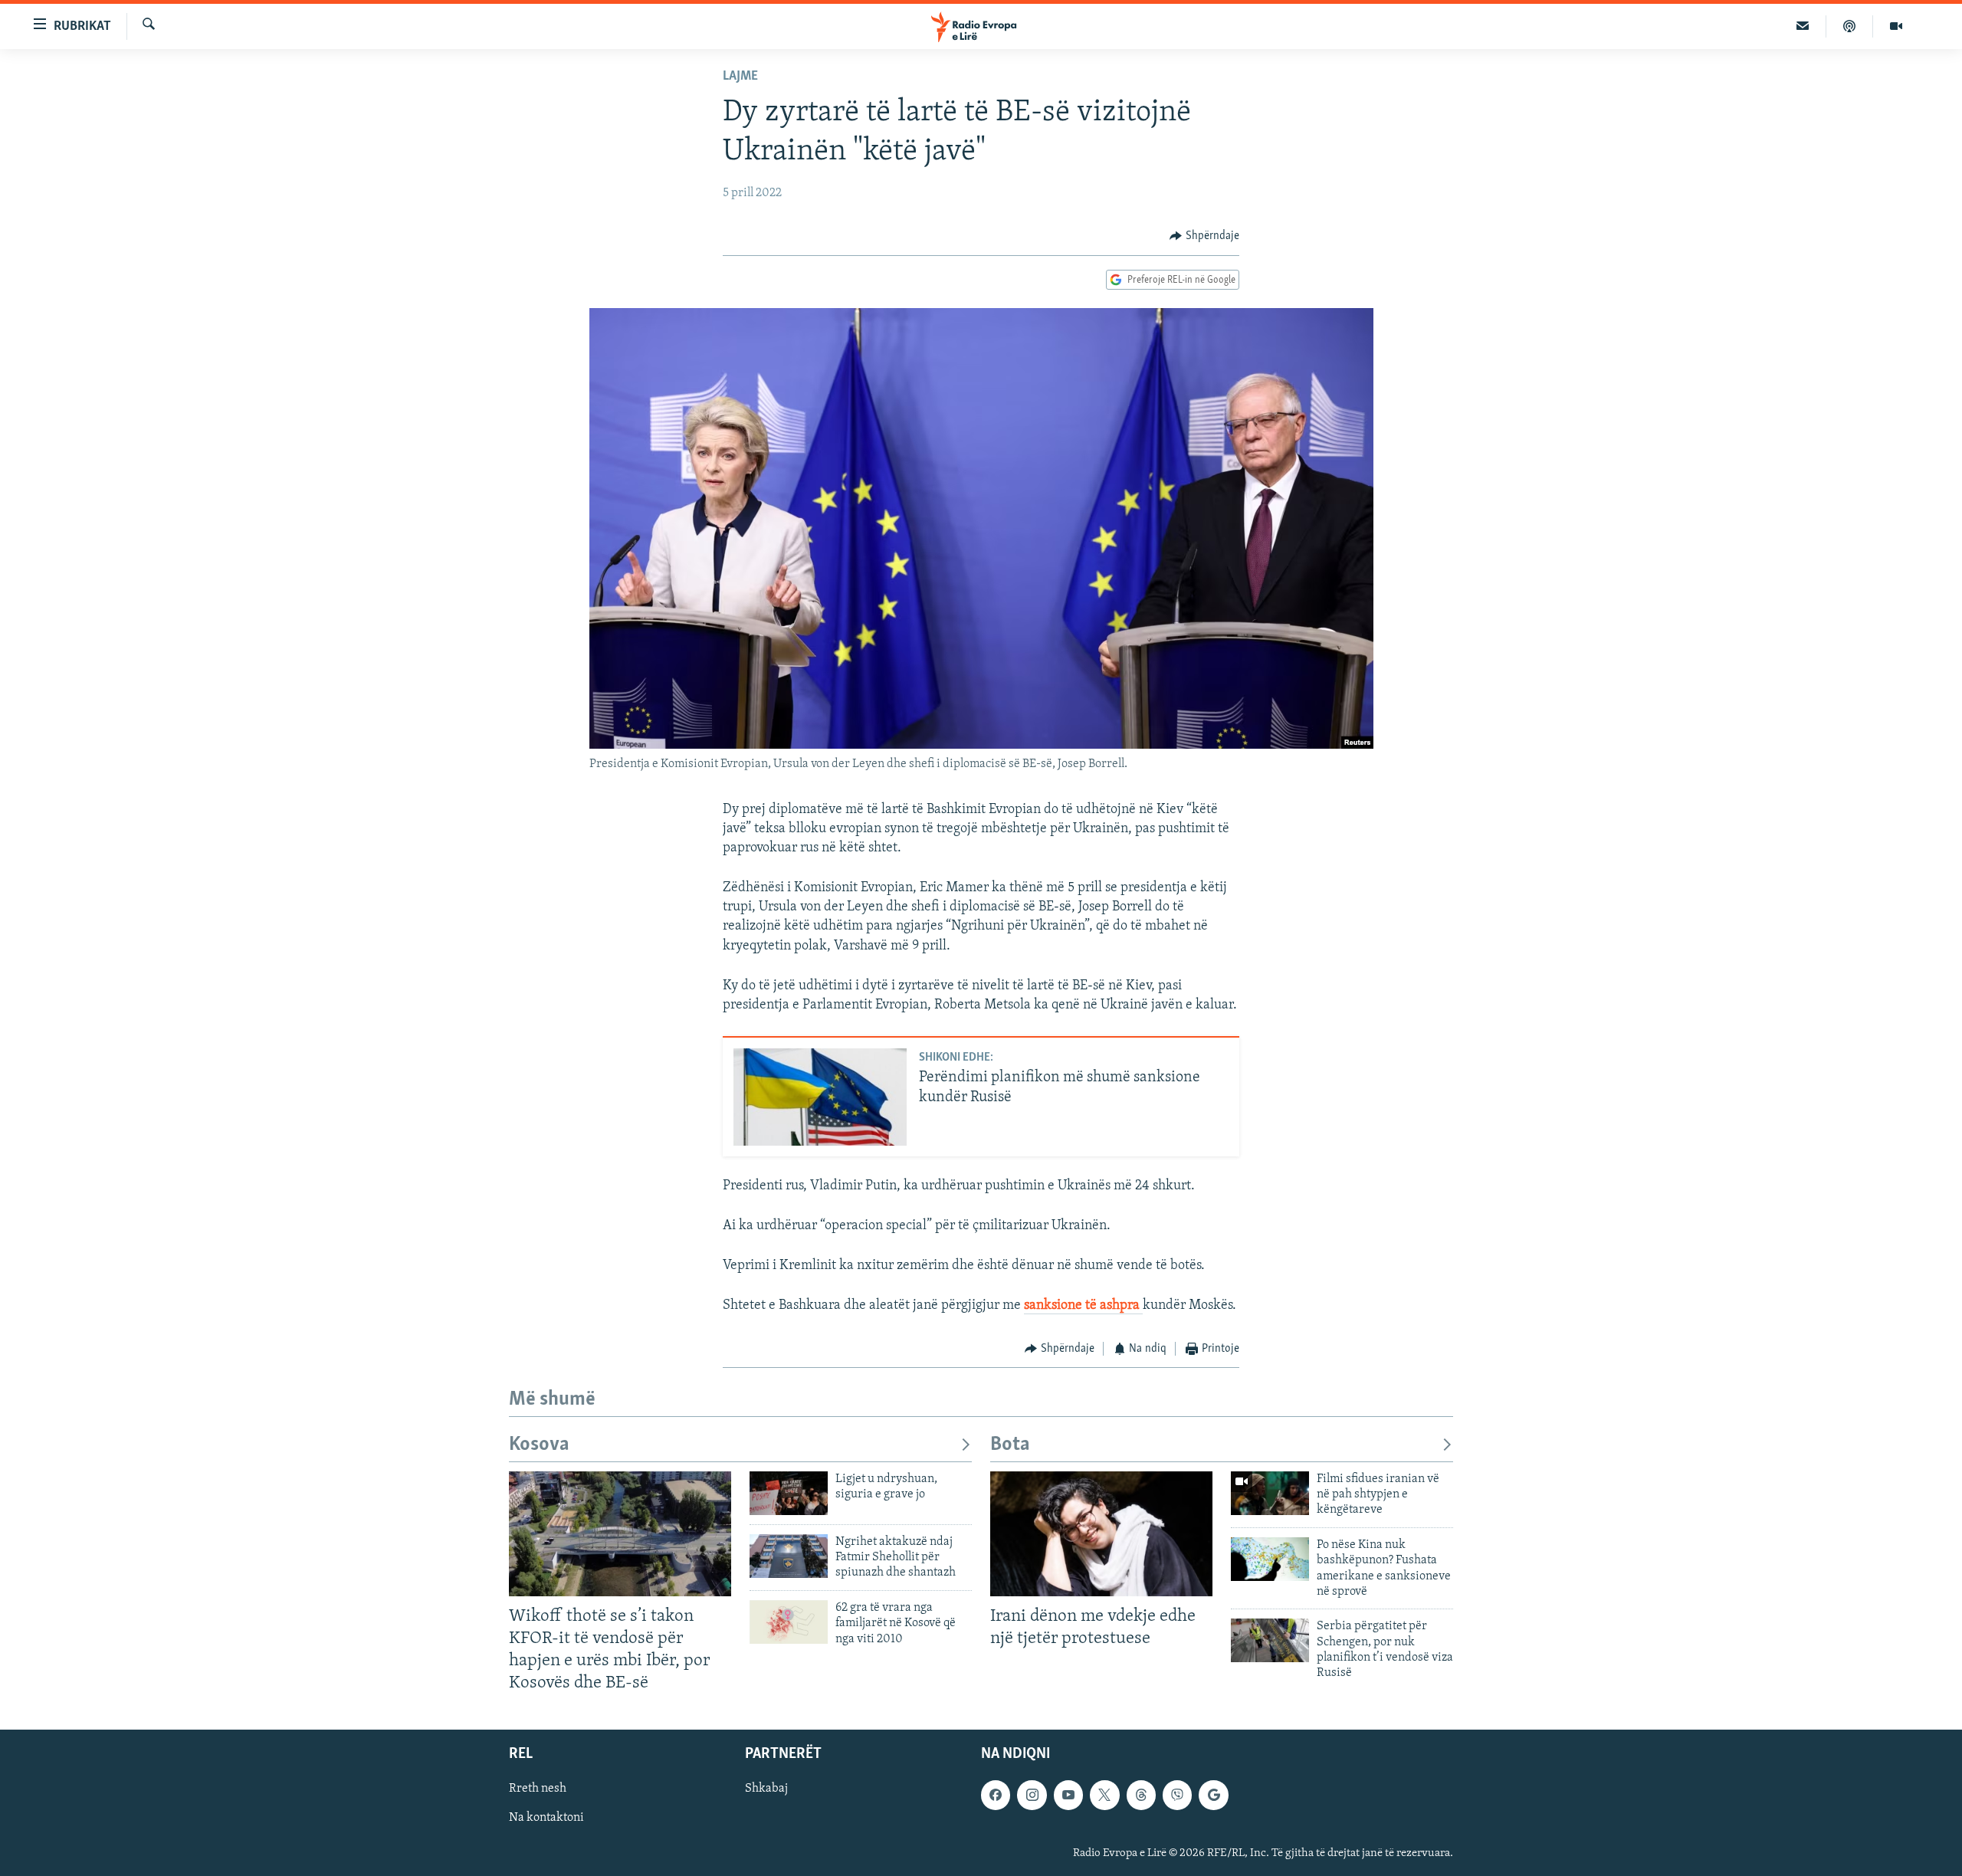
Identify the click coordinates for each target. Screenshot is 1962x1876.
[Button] (1204, 236)
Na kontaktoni (546, 1819)
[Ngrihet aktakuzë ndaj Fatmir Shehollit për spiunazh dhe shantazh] (789, 1556)
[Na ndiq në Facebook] (996, 1796)
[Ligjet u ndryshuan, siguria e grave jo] (789, 1493)
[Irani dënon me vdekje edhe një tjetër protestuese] (1101, 1534)
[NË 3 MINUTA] (1803, 26)
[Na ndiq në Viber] (1177, 1796)
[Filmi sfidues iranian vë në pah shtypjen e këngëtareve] (1270, 1493)
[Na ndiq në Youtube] (1068, 1796)
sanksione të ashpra (1083, 1306)
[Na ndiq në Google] (1213, 1796)
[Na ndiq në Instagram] (1032, 1796)
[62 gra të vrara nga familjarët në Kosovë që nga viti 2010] (789, 1622)
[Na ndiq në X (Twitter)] (1104, 1796)
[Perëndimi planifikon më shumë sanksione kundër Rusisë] (820, 1097)
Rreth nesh (538, 1789)
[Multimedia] (1896, 26)
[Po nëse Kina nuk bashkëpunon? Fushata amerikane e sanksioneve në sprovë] (1270, 1559)
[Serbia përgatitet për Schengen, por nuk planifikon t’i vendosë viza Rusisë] (1270, 1640)
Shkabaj (766, 1789)
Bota (1010, 1445)
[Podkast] (1850, 26)
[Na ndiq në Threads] (1141, 1796)
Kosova (539, 1445)
